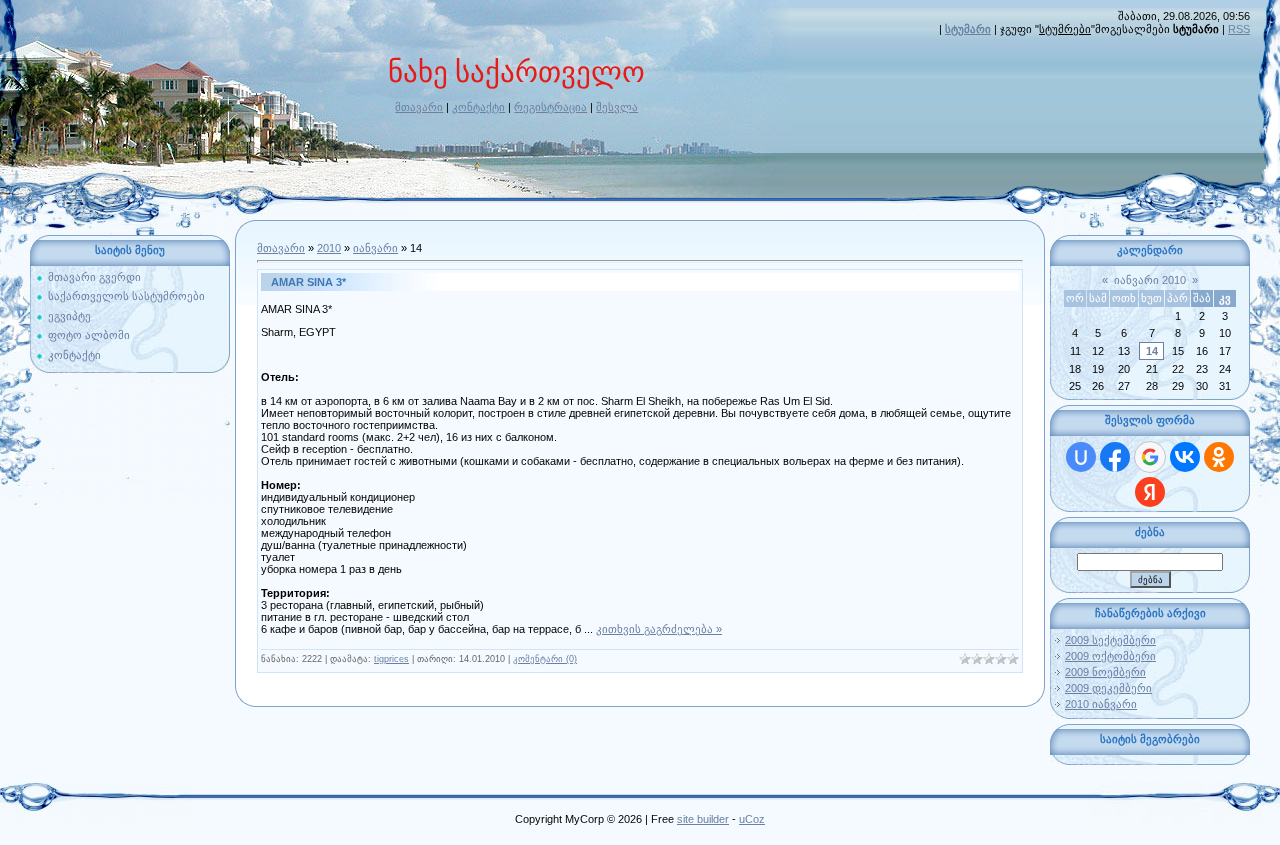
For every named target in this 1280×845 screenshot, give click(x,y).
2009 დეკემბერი (1108, 688)
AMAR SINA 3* (308, 282)
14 (1152, 351)
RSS (1239, 29)
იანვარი (375, 248)
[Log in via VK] (1185, 457)
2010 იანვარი (1101, 704)
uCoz (752, 819)
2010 (329, 248)
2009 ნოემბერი (1105, 672)
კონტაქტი (478, 107)
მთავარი (419, 107)
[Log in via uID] (1081, 457)
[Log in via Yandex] (1150, 492)
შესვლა (617, 107)
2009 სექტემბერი (1110, 640)
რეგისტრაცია (550, 107)
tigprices (391, 659)
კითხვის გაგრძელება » (659, 629)
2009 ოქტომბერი (1110, 656)
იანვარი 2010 (1150, 280)
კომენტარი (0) (545, 659)
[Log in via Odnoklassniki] (1219, 457)
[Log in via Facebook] (1115, 457)
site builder (703, 819)
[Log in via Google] (1150, 457)
